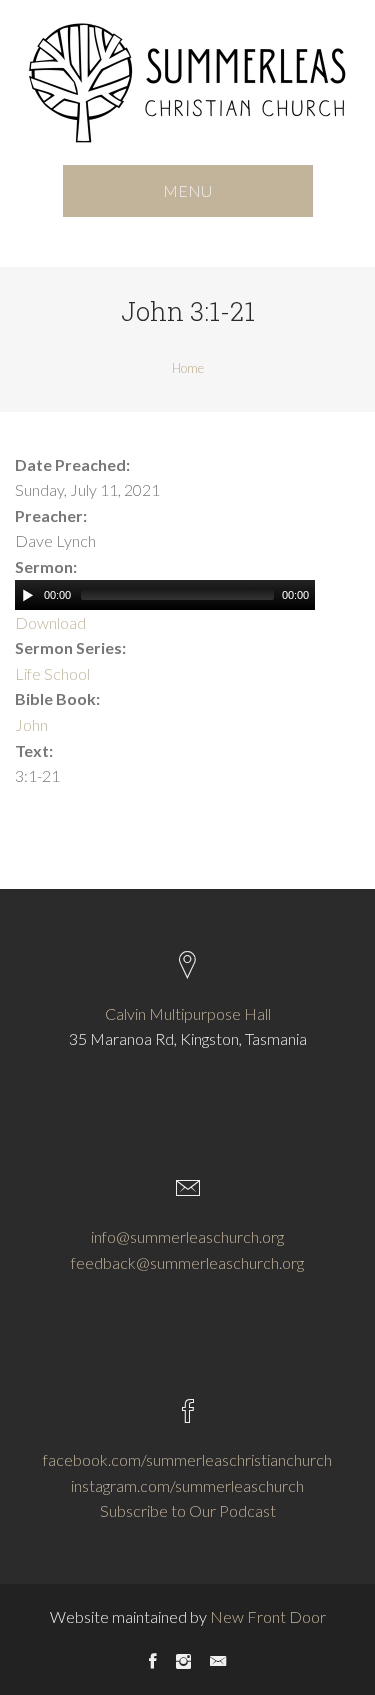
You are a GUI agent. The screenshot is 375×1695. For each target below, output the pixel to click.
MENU (187, 190)
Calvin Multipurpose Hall (188, 1013)
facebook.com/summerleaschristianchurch (187, 1459)
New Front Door (268, 1616)
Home (188, 368)
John (31, 724)
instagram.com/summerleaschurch (187, 1485)
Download (50, 622)
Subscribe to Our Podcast (188, 1510)
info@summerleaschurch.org (187, 1236)
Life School (52, 673)
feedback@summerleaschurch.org (187, 1262)
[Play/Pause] (28, 595)
